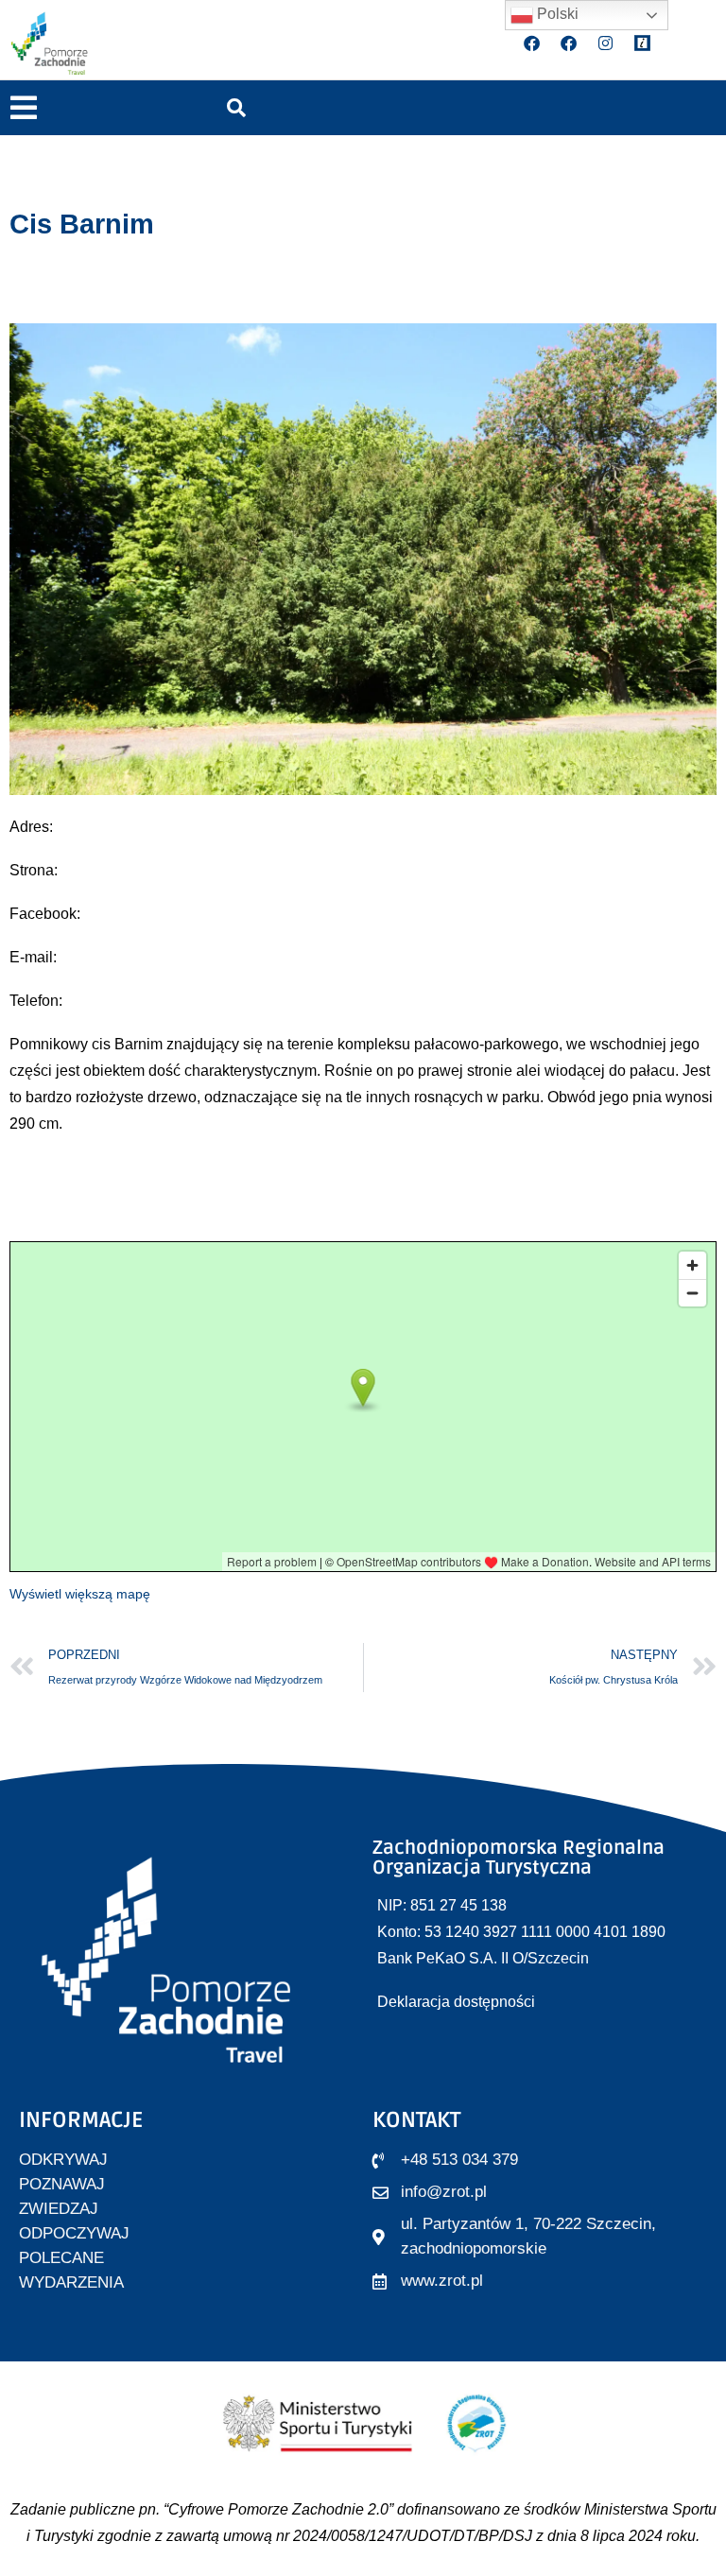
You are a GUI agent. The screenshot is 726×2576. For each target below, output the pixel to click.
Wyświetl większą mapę (80, 1594)
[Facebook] (532, 43)
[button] (24, 108)
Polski (556, 14)
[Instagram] (606, 43)
